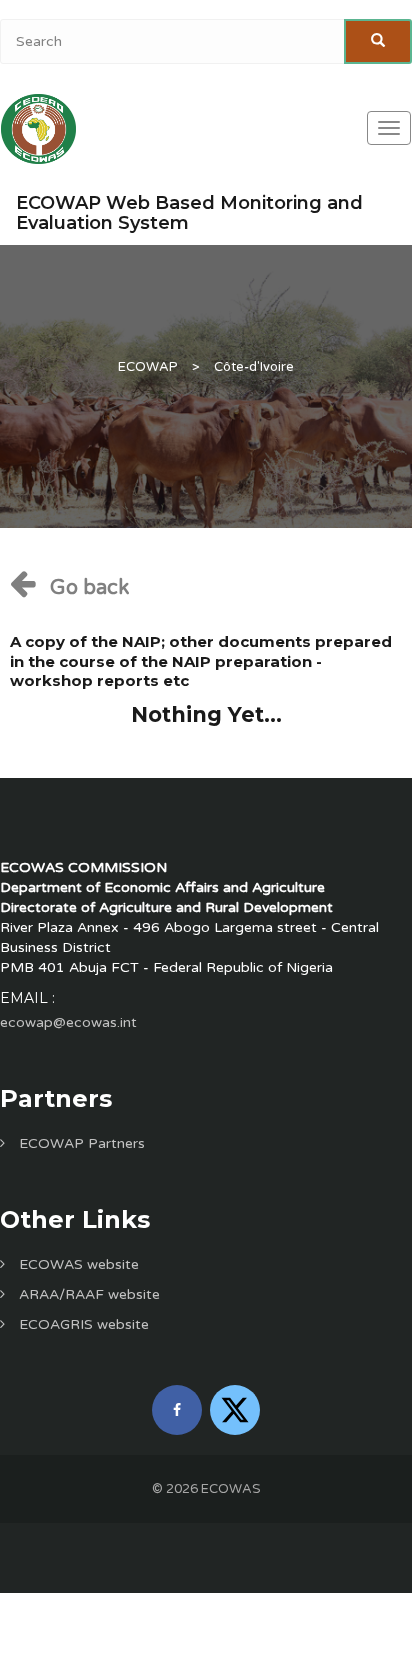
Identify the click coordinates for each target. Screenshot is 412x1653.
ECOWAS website (77, 1264)
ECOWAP (148, 367)
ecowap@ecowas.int (68, 1022)
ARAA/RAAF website (87, 1294)
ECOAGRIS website (82, 1324)
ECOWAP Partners (80, 1143)
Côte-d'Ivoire (254, 367)
